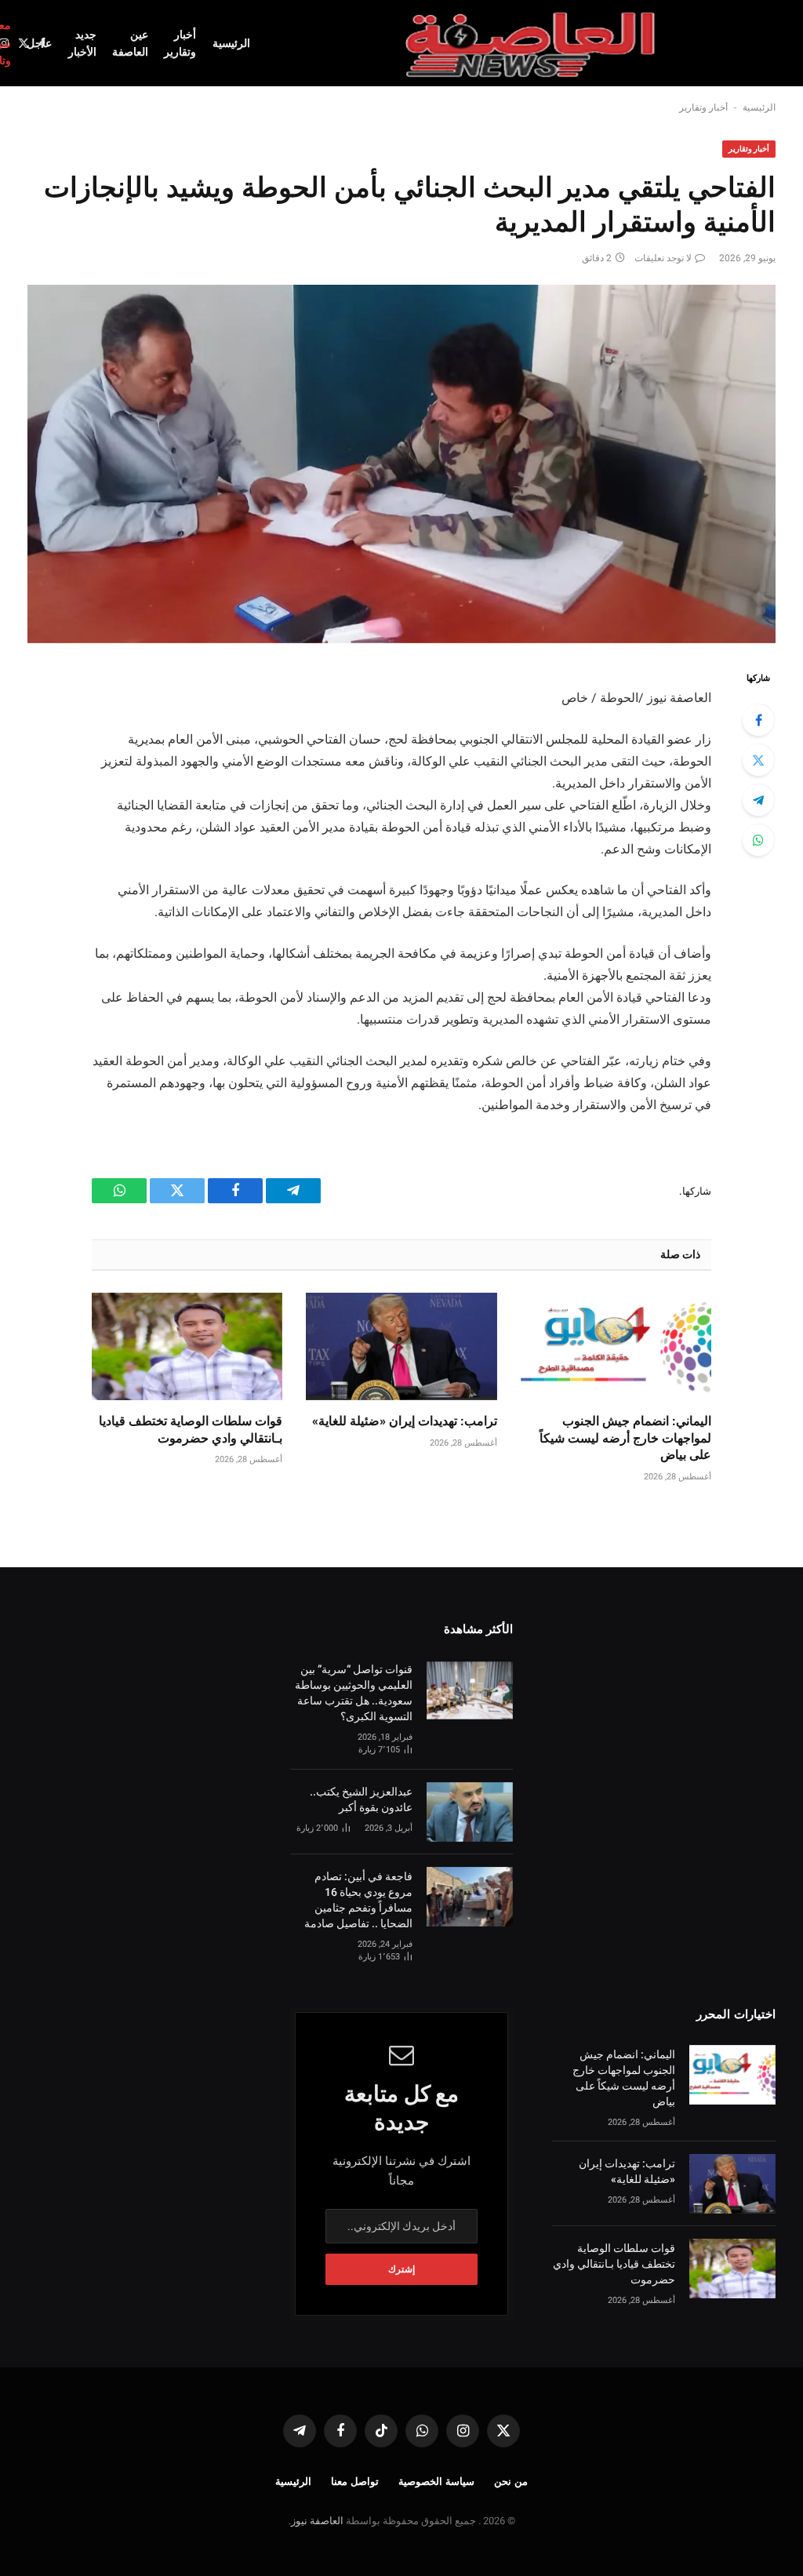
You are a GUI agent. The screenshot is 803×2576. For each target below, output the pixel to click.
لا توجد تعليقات (663, 258)
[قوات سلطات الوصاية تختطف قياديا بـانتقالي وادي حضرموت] (187, 1346)
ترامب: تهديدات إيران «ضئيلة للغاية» (404, 1421)
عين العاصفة (130, 43)
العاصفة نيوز (317, 2521)
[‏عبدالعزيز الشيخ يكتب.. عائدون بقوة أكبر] (470, 1812)
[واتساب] (758, 840)
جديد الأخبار (82, 43)
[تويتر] (758, 760)
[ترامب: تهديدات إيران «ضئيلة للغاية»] (401, 1346)
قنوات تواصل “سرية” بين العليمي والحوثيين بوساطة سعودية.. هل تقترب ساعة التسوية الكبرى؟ (354, 1693)
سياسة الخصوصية (436, 2481)
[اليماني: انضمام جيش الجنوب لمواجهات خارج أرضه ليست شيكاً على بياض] (616, 1346)
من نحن (511, 2481)
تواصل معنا (355, 2481)
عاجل (39, 43)
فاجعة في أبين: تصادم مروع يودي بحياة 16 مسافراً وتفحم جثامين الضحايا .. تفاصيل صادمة (358, 1900)
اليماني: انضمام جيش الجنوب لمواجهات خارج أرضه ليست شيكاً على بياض (625, 1438)
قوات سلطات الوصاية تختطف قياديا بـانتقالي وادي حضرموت (191, 1430)
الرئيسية (231, 43)
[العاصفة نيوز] (532, 43)
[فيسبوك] (758, 720)
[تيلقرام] (758, 800)
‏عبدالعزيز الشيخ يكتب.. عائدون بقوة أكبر (361, 1799)
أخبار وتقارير (180, 43)
